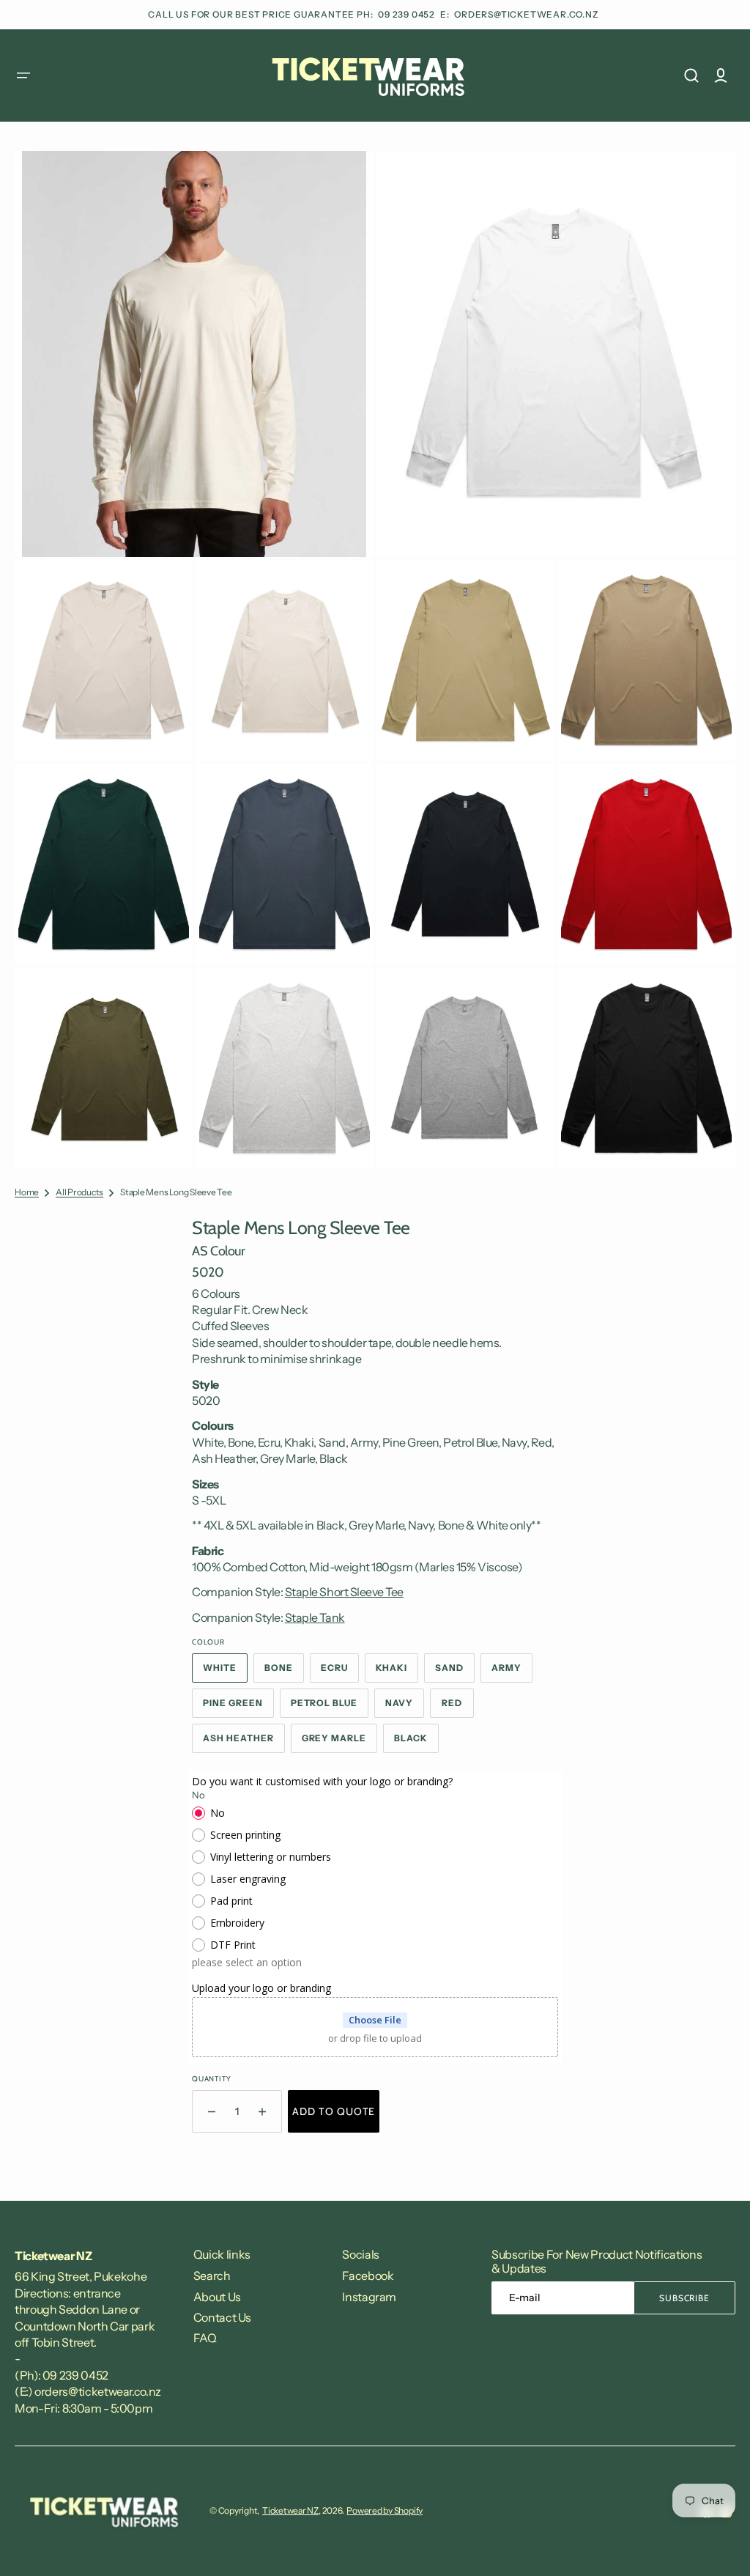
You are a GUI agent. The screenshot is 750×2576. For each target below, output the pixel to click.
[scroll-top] (719, 2545)
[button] (23, 75)
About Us (217, 2297)
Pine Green (238, 1708)
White (225, 1672)
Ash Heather (244, 1743)
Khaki (397, 1672)
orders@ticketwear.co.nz (526, 14)
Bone (284, 1672)
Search (212, 2276)
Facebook (368, 2276)
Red (458, 1708)
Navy (405, 1708)
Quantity (211, 2079)
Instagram (369, 2297)
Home (27, 1192)
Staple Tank (315, 1617)
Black (416, 1743)
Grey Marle (340, 1743)
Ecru (340, 1672)
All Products (79, 1192)
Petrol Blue (330, 1708)
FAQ (205, 2338)
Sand (455, 1672)
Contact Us (222, 2317)
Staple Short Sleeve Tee (344, 1592)
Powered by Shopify (385, 2510)
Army (512, 1672)
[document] (375, 660)
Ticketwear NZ (290, 2510)
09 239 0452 (408, 14)
